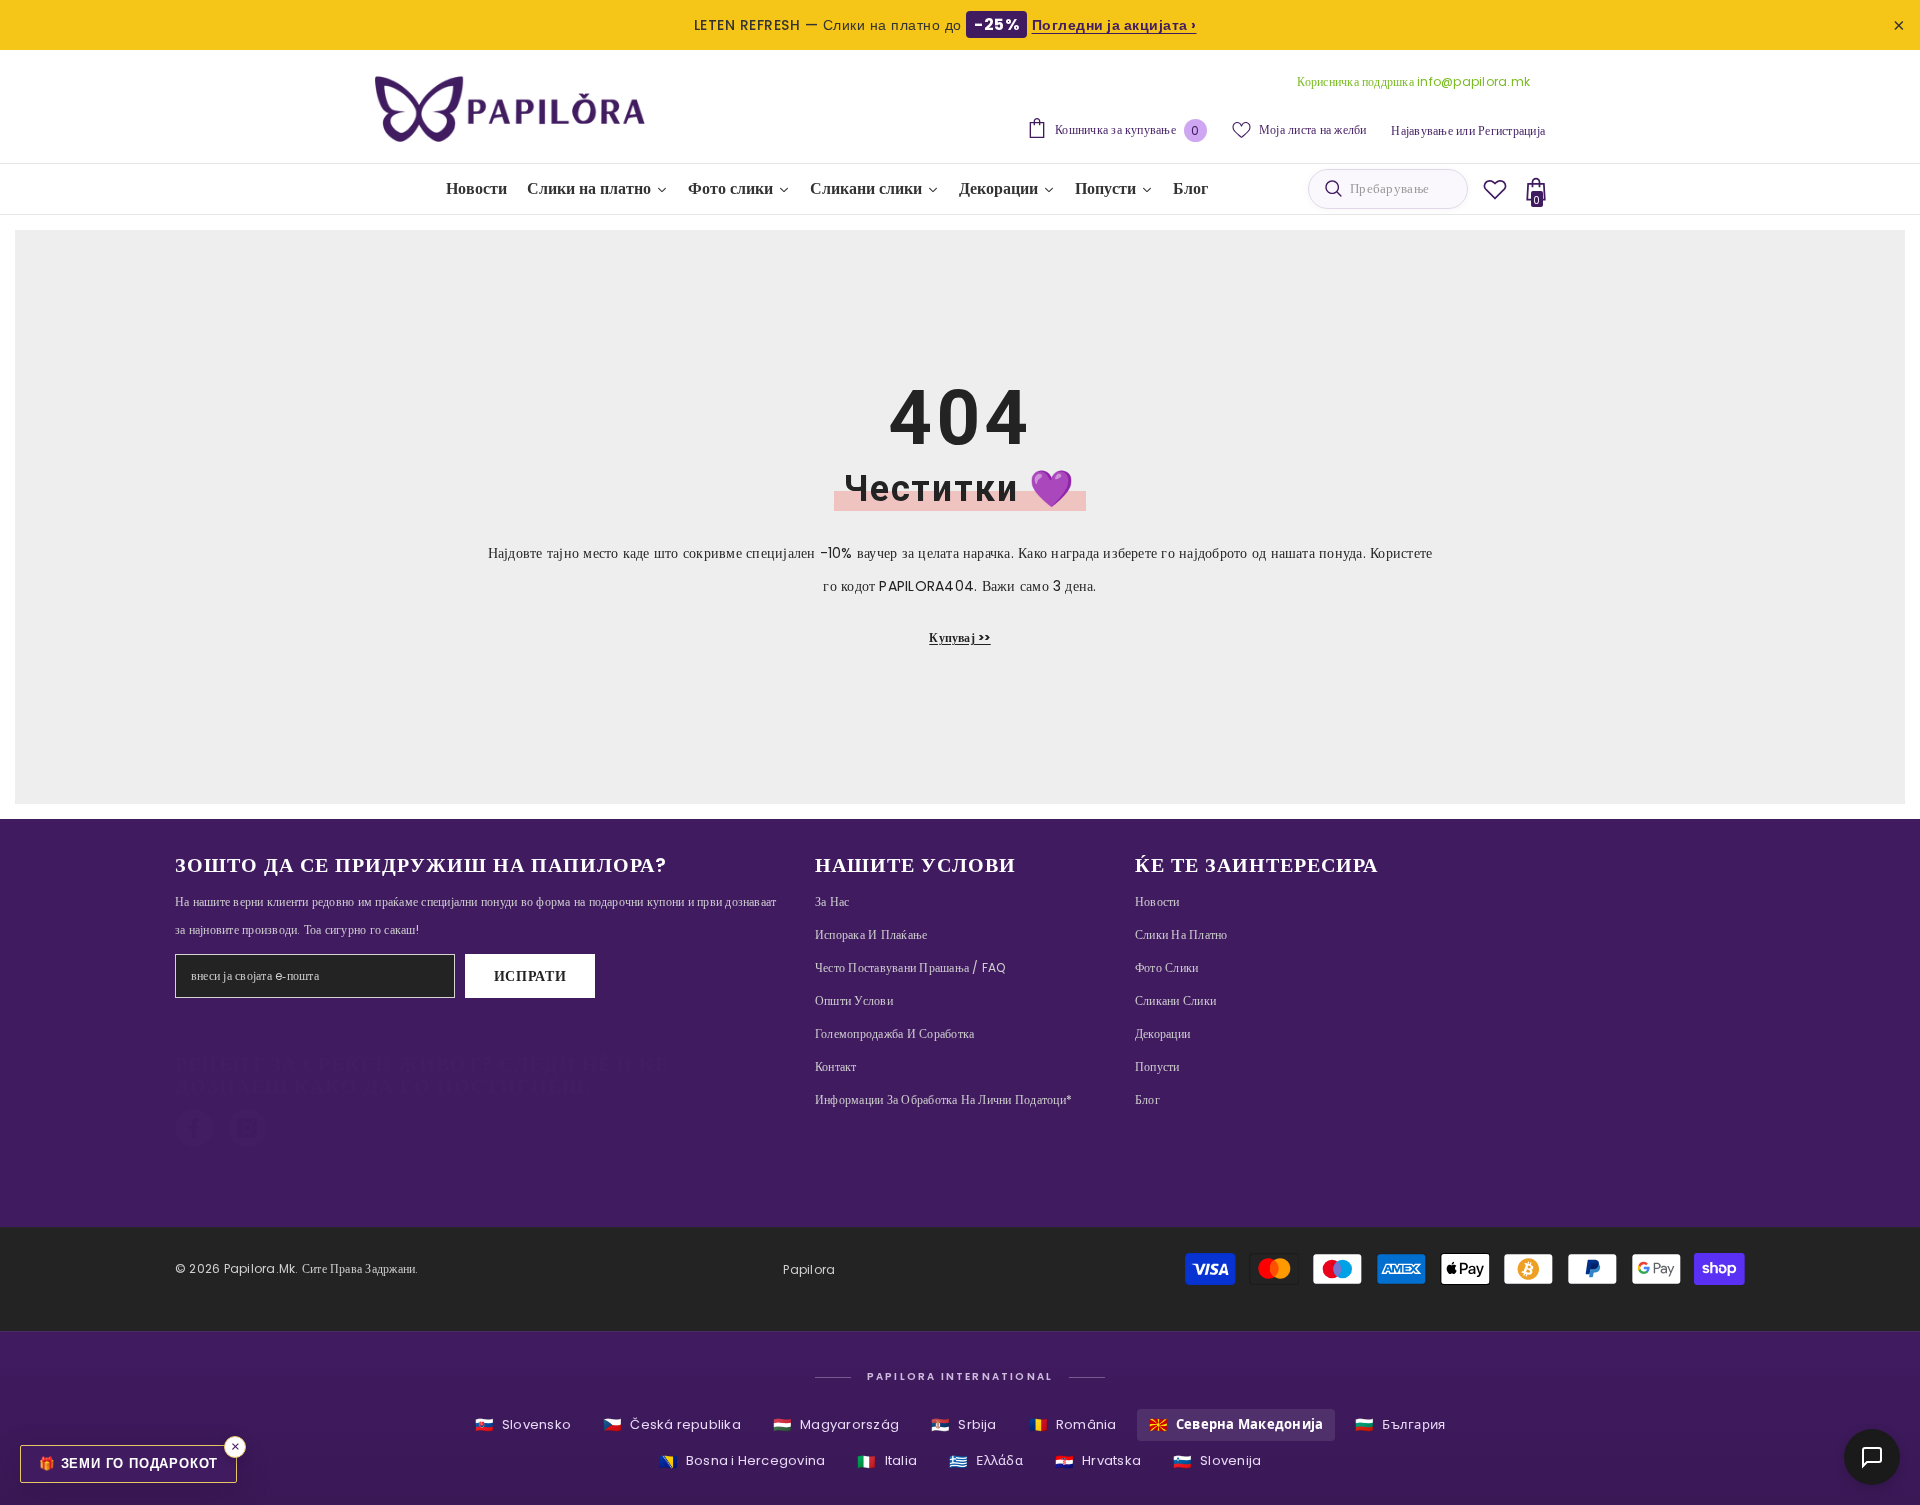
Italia (887, 1461)
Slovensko (523, 1424)
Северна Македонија (1236, 1424)
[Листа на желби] (1495, 189)
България (1400, 1424)
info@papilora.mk (1473, 81)
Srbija (964, 1424)
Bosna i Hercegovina (742, 1461)
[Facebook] (194, 1128)
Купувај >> (959, 637)
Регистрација (1511, 130)
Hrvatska (1098, 1461)
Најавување (1421, 130)
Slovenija (1217, 1461)
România (1073, 1424)
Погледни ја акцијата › (1114, 25)
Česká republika (672, 1424)
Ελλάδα (986, 1461)
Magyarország (836, 1424)
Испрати (530, 976)
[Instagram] (247, 1128)
